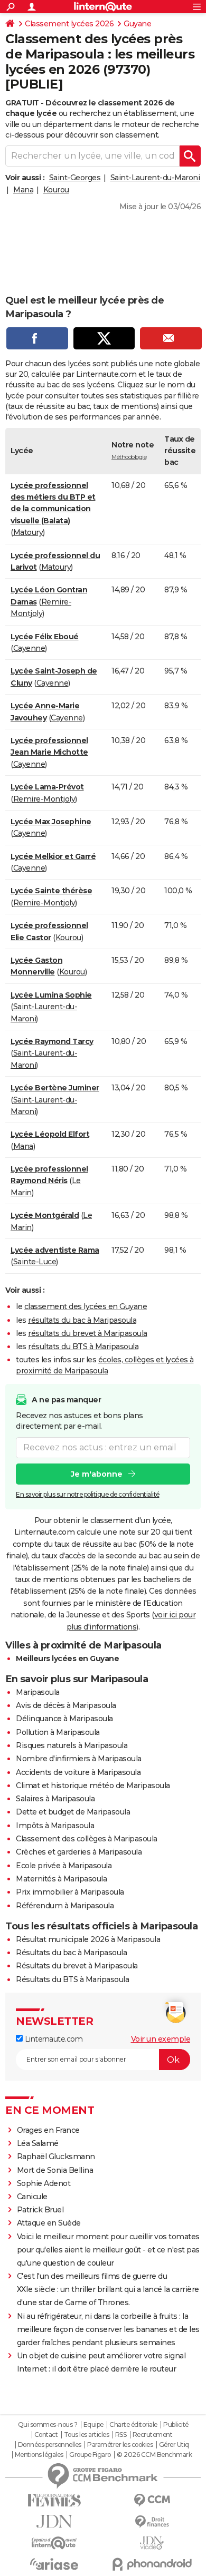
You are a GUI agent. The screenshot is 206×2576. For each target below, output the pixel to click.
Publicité (176, 2425)
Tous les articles (87, 2435)
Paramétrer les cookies (120, 2445)
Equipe (93, 2425)
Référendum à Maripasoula (65, 1906)
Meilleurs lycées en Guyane (67, 1658)
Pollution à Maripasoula (58, 1732)
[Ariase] (54, 2564)
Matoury (28, 532)
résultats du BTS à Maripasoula (83, 1346)
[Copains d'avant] (54, 2543)
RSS (121, 2435)
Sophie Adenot (44, 2183)
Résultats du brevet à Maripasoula (77, 1966)
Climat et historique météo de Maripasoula (93, 1785)
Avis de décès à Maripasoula (66, 1705)
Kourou (56, 190)
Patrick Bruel (40, 2210)
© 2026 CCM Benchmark (154, 2455)
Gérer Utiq (174, 2445)
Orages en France (48, 2130)
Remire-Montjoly (44, 799)
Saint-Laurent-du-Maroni (155, 178)
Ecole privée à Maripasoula (64, 1866)
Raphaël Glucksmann (56, 2157)
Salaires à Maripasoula (55, 1799)
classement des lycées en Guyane (86, 1306)
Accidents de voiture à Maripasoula (78, 1772)
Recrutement (153, 2435)
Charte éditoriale (133, 2425)
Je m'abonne (97, 1474)
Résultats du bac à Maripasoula (71, 1953)
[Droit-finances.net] (152, 2522)
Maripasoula (38, 1692)
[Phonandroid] (152, 2564)
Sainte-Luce (35, 1262)
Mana (23, 190)
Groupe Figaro (90, 2455)
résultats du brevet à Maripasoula (88, 1333)
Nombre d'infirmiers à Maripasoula (79, 1759)
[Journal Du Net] (54, 2521)
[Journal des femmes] (54, 2500)
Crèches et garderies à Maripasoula (79, 1852)
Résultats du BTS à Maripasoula (72, 1979)
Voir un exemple (161, 2039)
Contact (46, 2435)
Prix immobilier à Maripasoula (70, 1892)
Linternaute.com (53, 2039)
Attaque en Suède (49, 2223)
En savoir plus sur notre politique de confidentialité (88, 1494)
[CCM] (152, 2500)
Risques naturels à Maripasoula (72, 1745)
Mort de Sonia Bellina (55, 2170)
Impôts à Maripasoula (55, 1826)
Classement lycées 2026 (69, 24)
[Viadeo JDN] (152, 2543)
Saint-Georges (75, 178)
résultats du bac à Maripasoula (82, 1320)
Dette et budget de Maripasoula (73, 1812)
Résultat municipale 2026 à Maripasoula (88, 1939)
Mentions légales (39, 2455)
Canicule (32, 2197)
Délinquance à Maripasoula (64, 1719)
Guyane (137, 24)
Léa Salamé (38, 2143)
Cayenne (29, 648)
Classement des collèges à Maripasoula (87, 1839)
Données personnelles (50, 2445)
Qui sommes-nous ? (48, 2425)
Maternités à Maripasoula (61, 1879)
